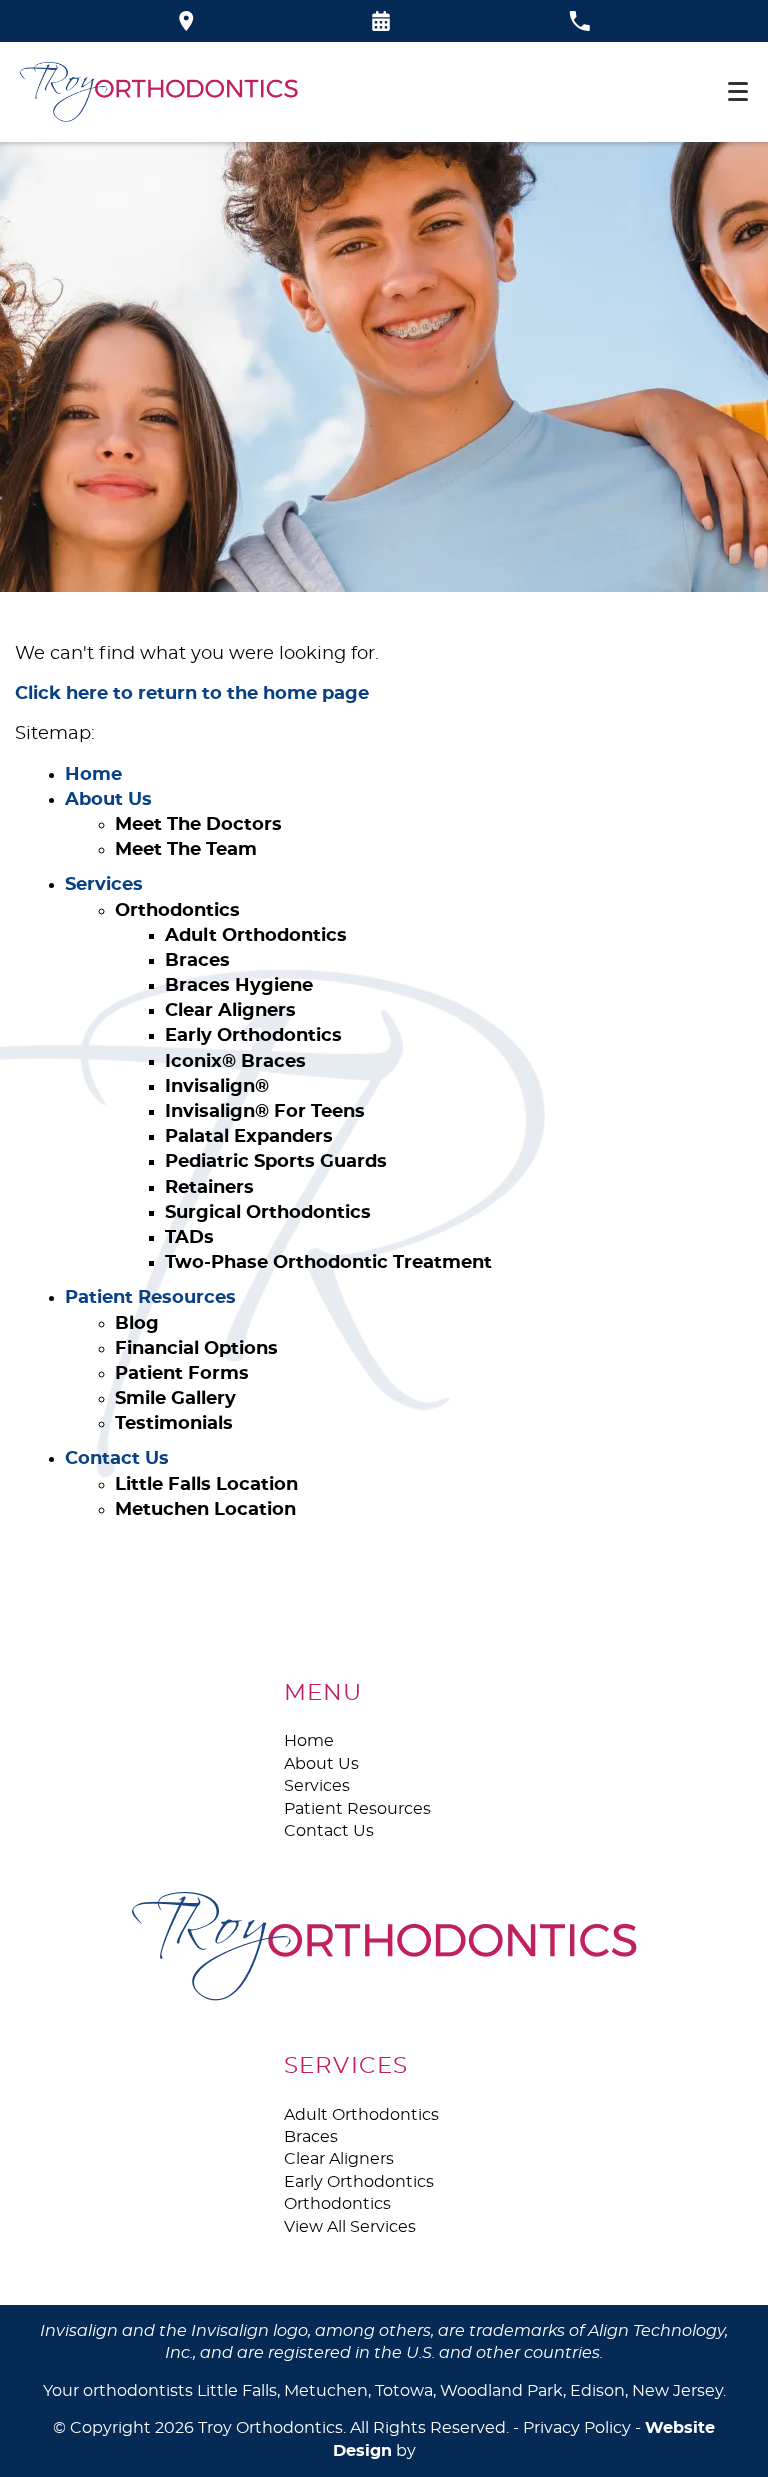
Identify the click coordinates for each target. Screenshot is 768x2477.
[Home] (159, 92)
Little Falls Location (206, 1485)
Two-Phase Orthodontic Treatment (328, 1263)
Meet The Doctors (198, 825)
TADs (189, 1238)
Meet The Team (186, 850)
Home (93, 775)
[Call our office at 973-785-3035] (579, 21)
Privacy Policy (577, 2428)
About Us (108, 800)
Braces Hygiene (239, 986)
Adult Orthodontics (256, 936)
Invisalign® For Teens (265, 1112)
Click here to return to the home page (192, 694)
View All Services (350, 2227)
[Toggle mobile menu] (738, 91)
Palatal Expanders (249, 1137)
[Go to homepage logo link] (384, 1946)
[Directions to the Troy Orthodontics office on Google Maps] (186, 21)
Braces (197, 961)
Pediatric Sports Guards (276, 1162)
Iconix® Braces (235, 1062)
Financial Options (196, 1349)
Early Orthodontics (253, 1036)
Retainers (209, 1188)
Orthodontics (177, 911)
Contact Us (117, 1459)
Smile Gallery (175, 1399)
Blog (137, 1324)
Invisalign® (217, 1087)
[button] (381, 21)
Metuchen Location (205, 1510)
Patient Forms (182, 1374)
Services (104, 885)
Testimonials (174, 1424)
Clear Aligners (230, 1011)
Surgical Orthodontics (268, 1213)
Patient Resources (150, 1298)
